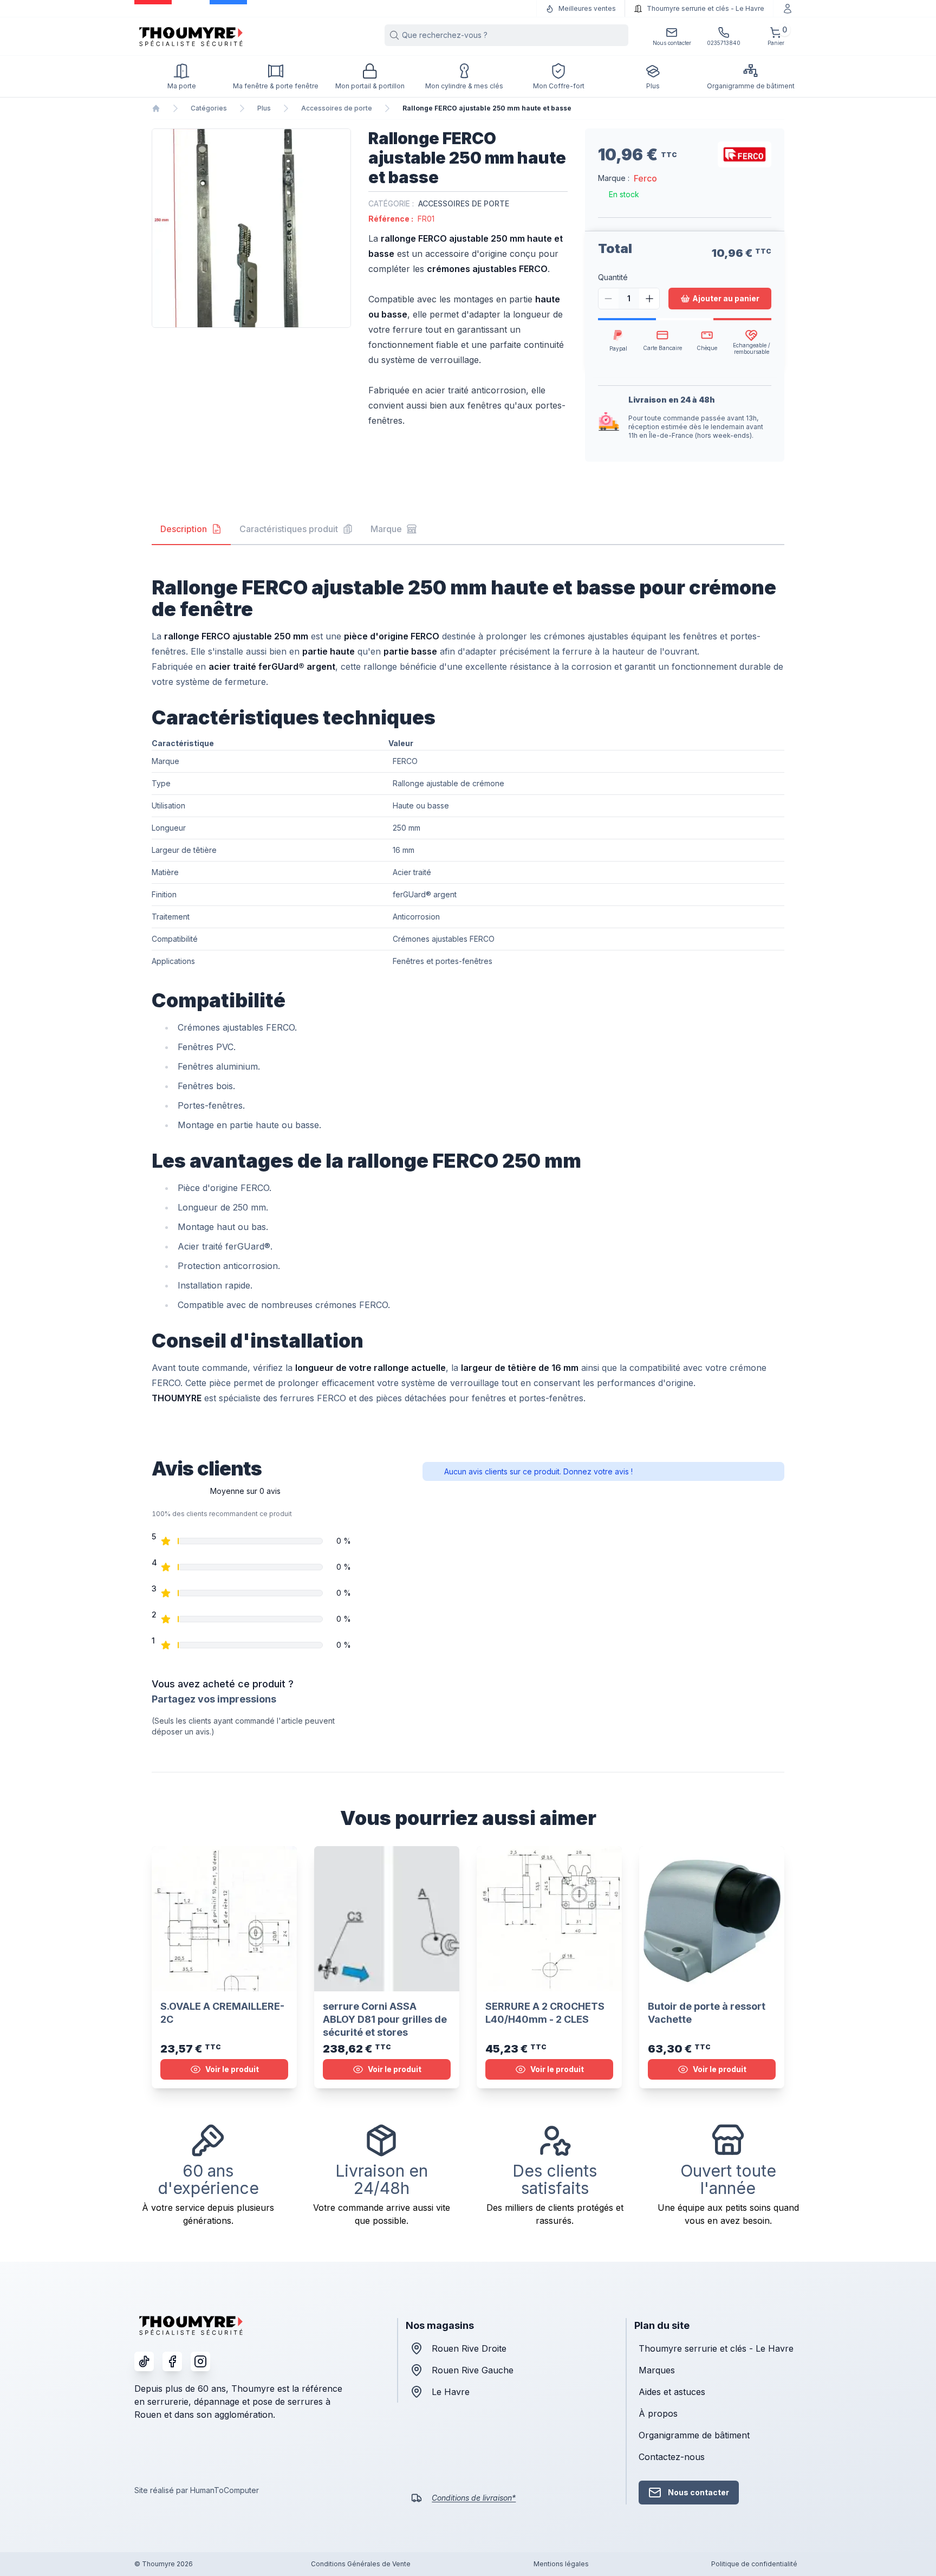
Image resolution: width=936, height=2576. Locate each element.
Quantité (613, 277)
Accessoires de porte (337, 108)
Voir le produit (232, 2069)
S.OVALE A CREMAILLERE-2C (222, 2013)
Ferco (645, 178)
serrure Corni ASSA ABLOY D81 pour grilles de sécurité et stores (385, 2019)
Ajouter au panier (726, 298)
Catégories (209, 108)
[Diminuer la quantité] (609, 299)
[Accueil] (156, 108)
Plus (264, 108)
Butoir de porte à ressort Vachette (707, 2013)
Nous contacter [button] (698, 2492)
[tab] (191, 529)
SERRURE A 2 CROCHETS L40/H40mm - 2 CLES (545, 2013)
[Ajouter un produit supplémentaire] (649, 299)
